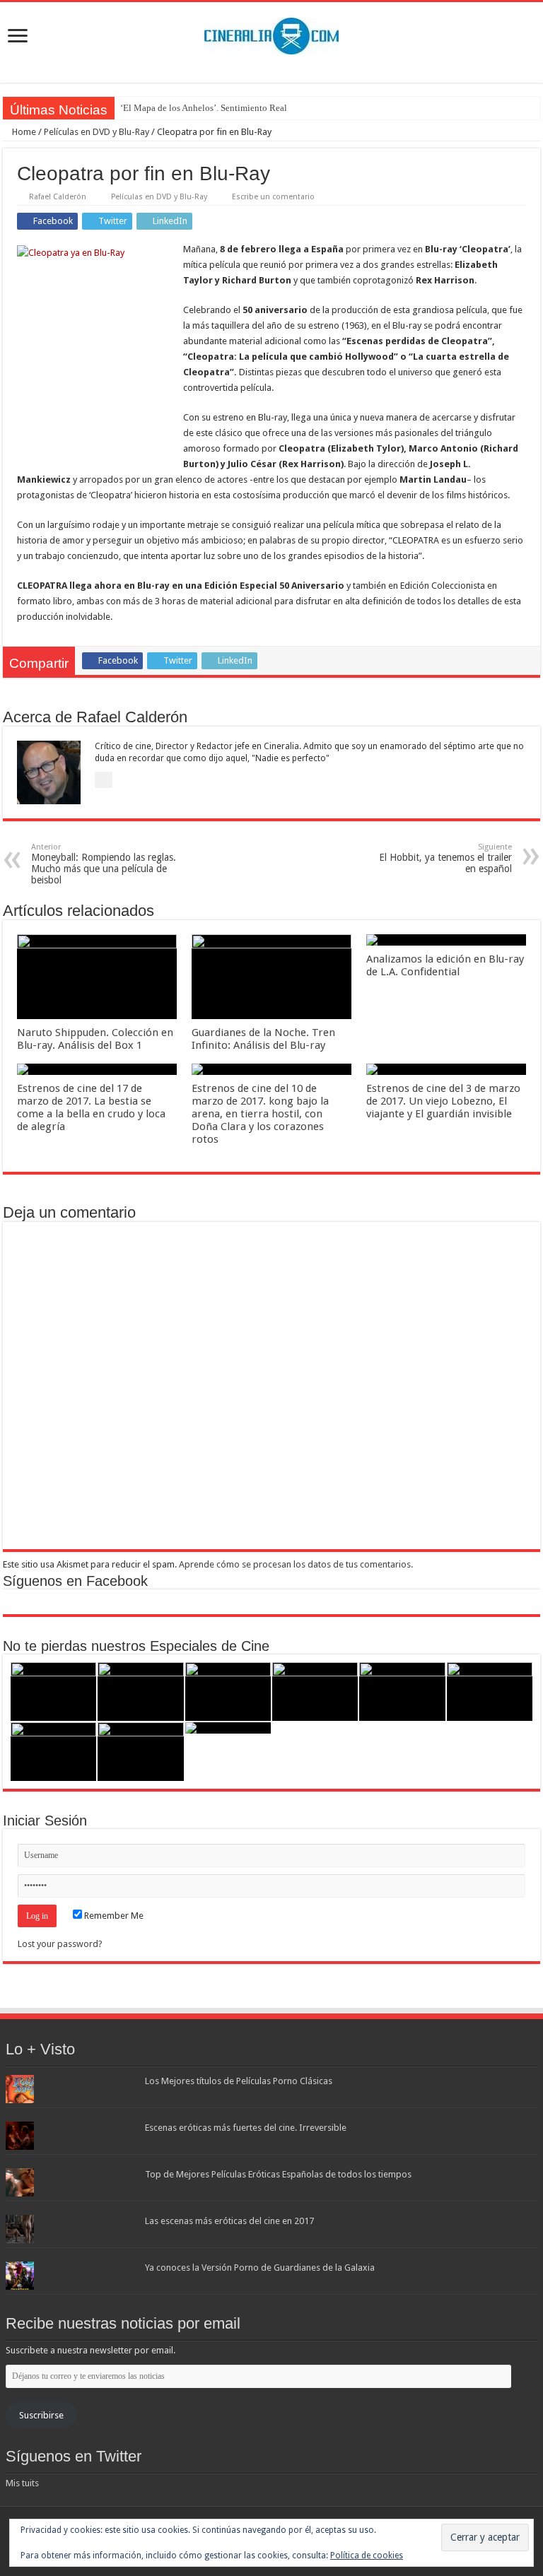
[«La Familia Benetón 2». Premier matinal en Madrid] (315, 1692)
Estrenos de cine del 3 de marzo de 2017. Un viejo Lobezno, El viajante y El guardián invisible (443, 1101)
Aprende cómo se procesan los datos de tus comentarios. (296, 1564)
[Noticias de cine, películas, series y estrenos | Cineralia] (271, 33)
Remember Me (113, 1916)
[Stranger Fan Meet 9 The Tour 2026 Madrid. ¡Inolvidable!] (402, 1692)
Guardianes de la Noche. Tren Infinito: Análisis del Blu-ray (263, 1039)
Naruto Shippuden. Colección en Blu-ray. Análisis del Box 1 (95, 1039)
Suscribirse (41, 2415)
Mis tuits (22, 2483)
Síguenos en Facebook (75, 1581)
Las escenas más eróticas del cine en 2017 (229, 2221)
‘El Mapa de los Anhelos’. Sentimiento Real (204, 108)
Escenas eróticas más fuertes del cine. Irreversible (246, 2128)
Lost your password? (60, 1944)
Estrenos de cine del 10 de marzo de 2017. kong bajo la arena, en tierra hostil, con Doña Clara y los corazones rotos (260, 1114)
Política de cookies (367, 2556)
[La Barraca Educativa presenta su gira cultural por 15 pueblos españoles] (228, 1692)
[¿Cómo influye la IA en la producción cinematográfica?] (140, 1692)
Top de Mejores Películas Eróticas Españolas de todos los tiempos (278, 2174)
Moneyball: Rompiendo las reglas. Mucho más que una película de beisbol (104, 864)
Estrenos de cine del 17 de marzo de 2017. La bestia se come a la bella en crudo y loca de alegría (91, 1107)
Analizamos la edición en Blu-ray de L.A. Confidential (445, 965)
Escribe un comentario (273, 197)
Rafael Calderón (58, 197)
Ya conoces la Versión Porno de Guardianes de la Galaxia (260, 2268)
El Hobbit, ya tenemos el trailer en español (445, 858)
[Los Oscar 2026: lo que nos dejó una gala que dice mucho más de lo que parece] (490, 1692)
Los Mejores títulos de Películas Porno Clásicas (239, 2081)
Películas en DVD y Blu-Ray (97, 132)
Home (23, 132)
